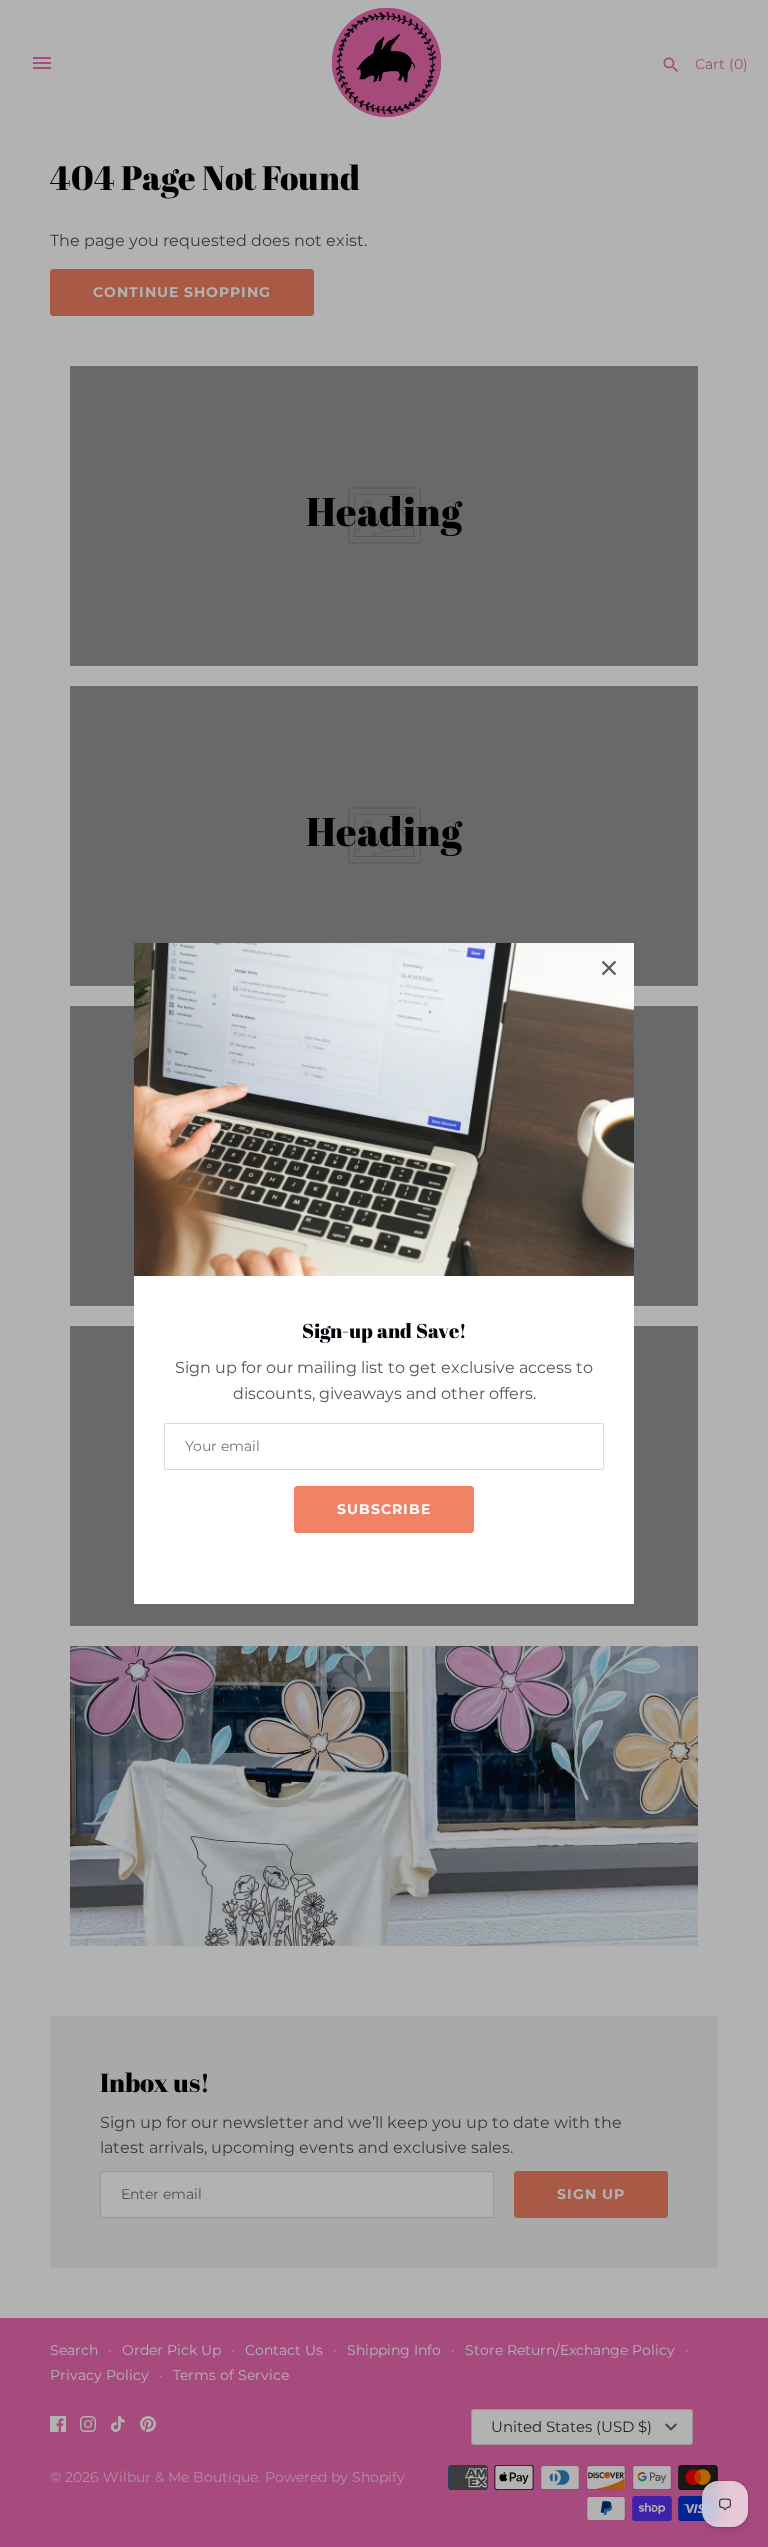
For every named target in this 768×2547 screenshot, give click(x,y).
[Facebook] (334, 1561)
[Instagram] (364, 1561)
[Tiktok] (394, 1561)
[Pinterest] (424, 1561)
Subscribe (384, 1509)
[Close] (609, 968)
